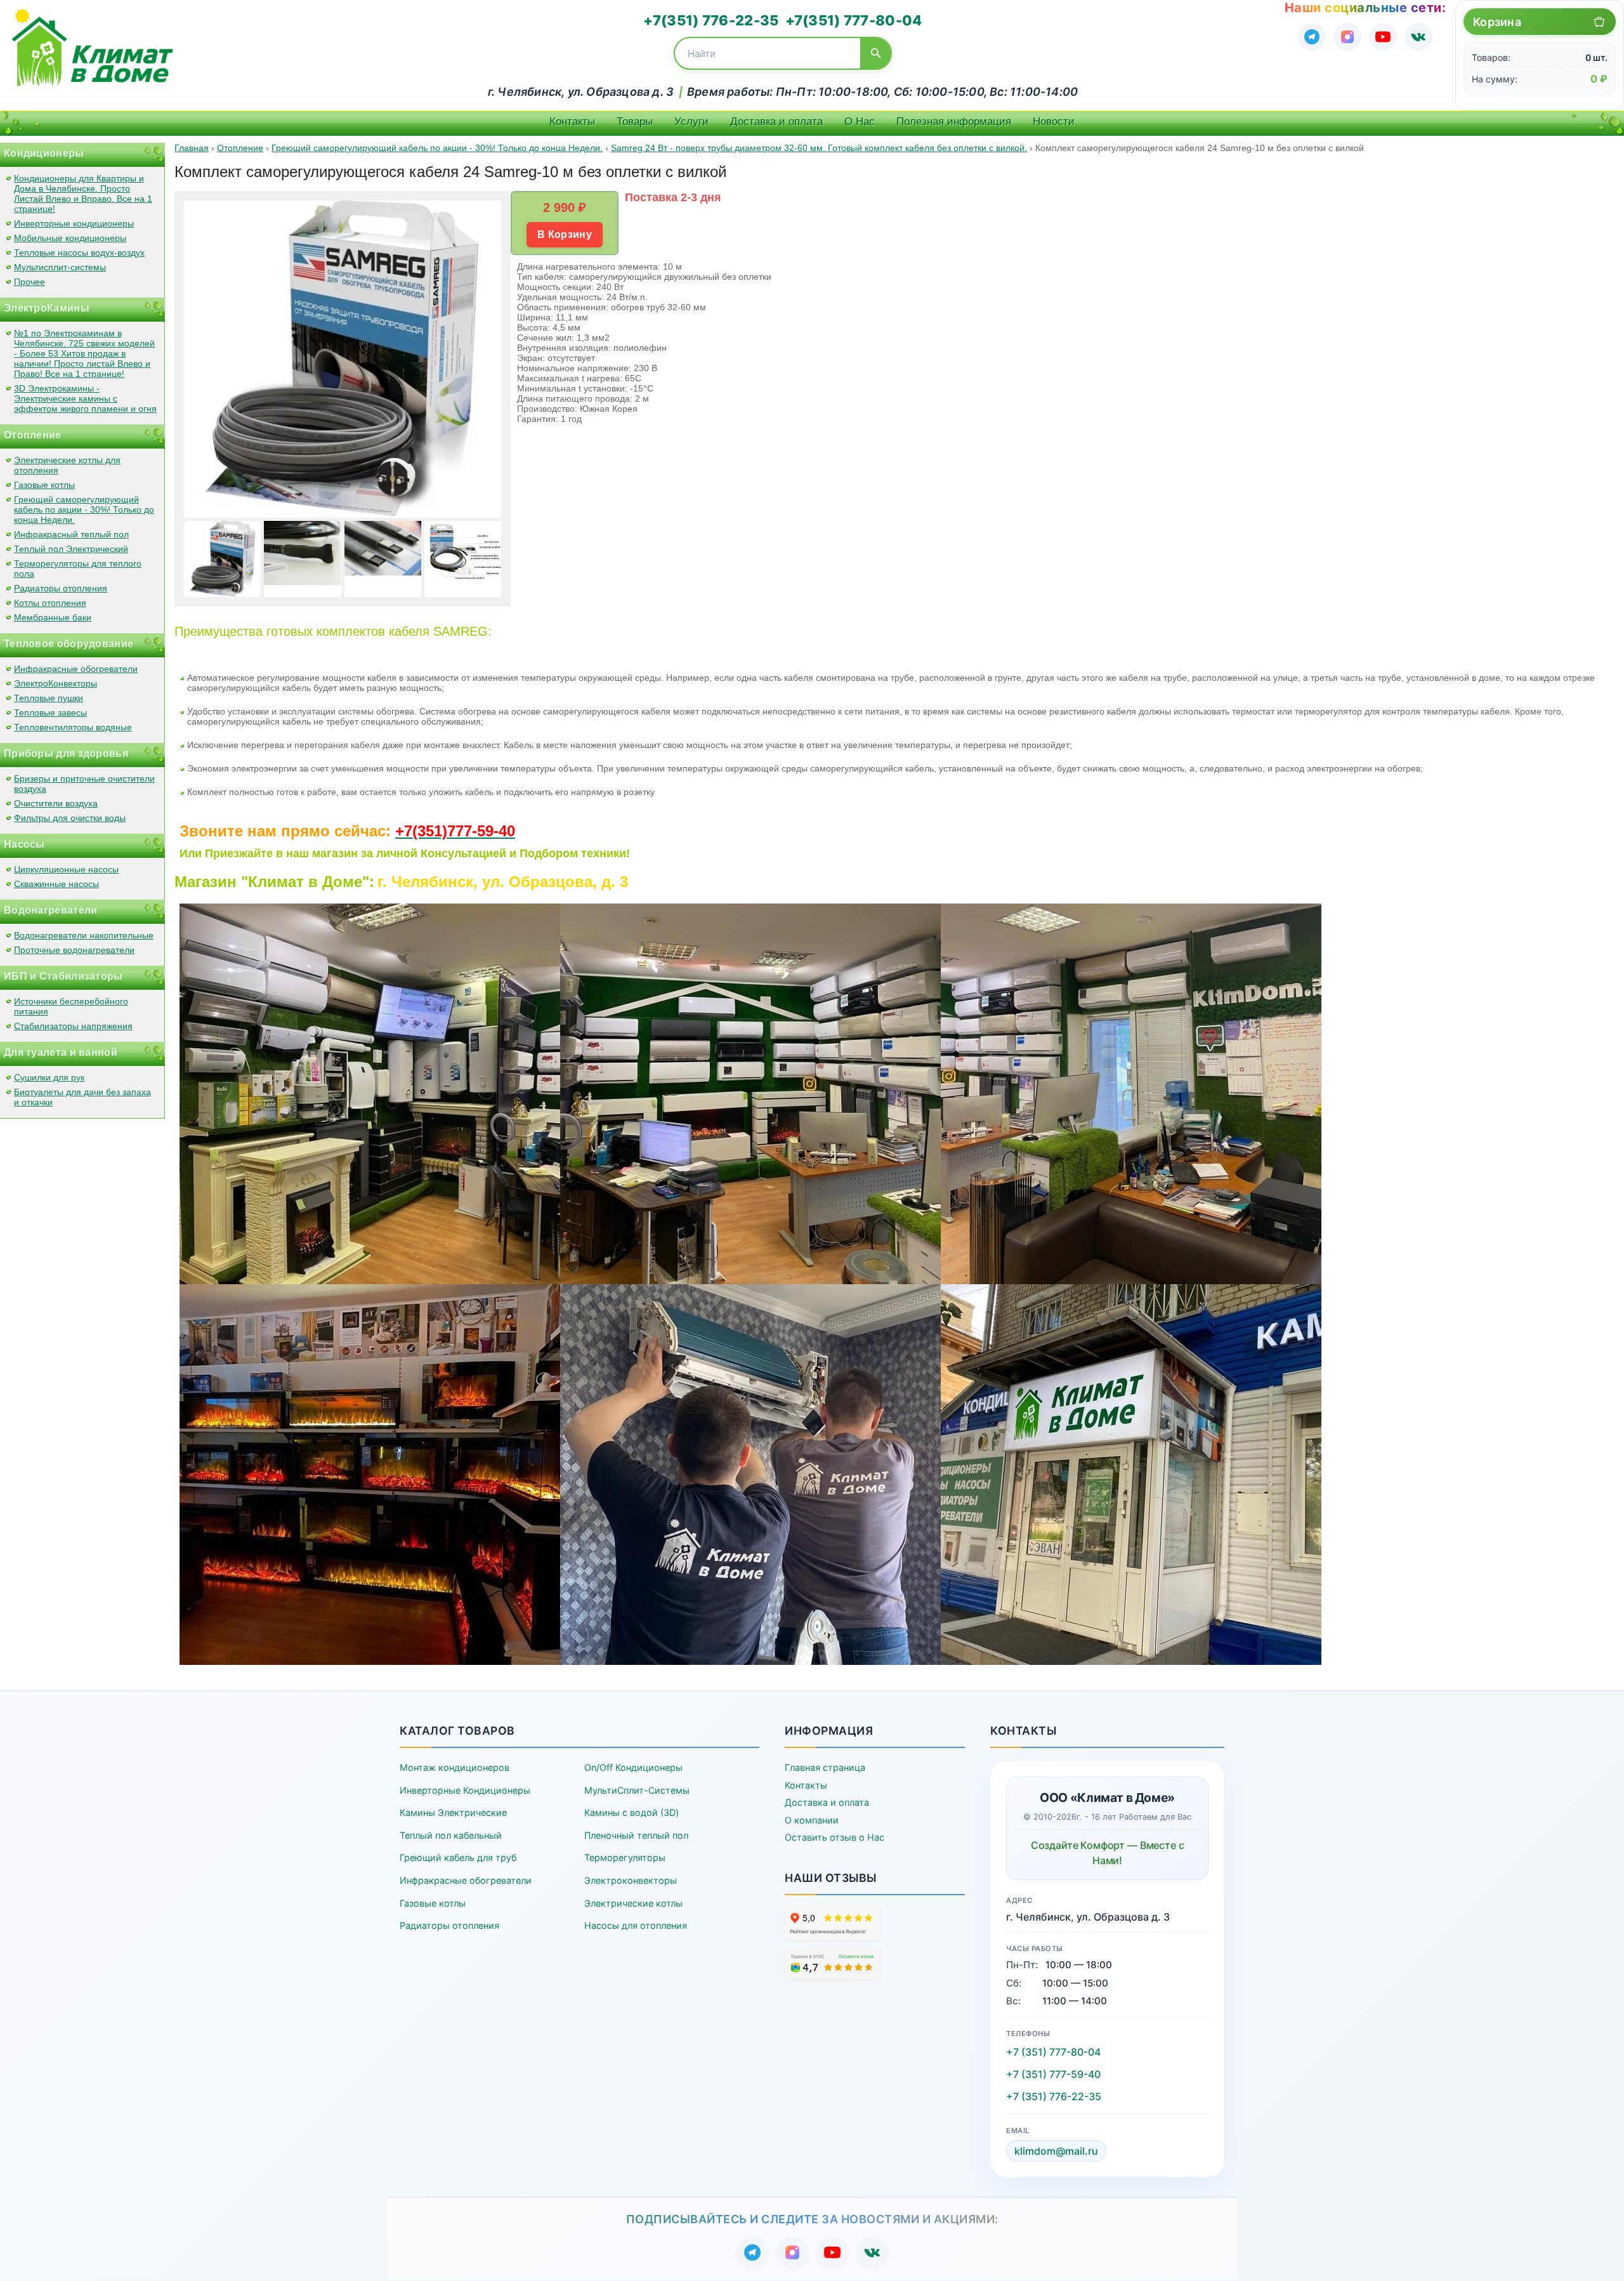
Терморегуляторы (625, 1857)
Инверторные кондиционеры (74, 223)
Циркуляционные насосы (66, 869)
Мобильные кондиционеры (70, 238)
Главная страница (825, 1767)
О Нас (860, 122)
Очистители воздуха (56, 803)
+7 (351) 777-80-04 (1053, 2052)
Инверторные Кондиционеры (465, 1790)
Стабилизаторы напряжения (73, 1026)
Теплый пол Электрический (71, 549)
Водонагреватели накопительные (84, 935)
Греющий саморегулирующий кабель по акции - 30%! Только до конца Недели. (84, 509)
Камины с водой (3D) (632, 1812)
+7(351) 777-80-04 (854, 20)
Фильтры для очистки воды (70, 818)
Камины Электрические (453, 1812)
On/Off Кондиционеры (633, 1767)
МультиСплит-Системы (637, 1790)
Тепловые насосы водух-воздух (79, 253)
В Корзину (565, 234)
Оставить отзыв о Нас (835, 1837)
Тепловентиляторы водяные (73, 727)
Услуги (691, 122)
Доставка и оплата (776, 122)
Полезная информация (954, 122)
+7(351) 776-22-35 (711, 20)
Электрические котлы (633, 1903)
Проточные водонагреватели (74, 950)
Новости (1054, 122)
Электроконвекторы (631, 1880)
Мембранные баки (53, 617)
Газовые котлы (44, 485)
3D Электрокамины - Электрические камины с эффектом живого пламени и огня (85, 398)
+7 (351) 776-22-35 (1054, 2096)
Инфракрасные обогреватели (76, 669)
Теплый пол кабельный (451, 1835)
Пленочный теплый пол (636, 1835)
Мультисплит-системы (60, 267)
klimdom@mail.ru (1056, 2151)
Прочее (29, 282)
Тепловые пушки (49, 698)
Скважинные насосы (56, 884)
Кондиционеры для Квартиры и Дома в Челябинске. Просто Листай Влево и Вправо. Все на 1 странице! (83, 194)
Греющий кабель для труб (458, 1857)
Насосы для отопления (636, 1925)
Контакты (572, 122)
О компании (812, 1820)
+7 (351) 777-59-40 (1053, 2074)
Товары (635, 122)
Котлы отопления (50, 603)
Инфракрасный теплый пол (71, 534)
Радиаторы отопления (61, 588)
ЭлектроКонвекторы (56, 683)
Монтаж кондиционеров (455, 1767)
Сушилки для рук (49, 1077)
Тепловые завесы (50, 713)
